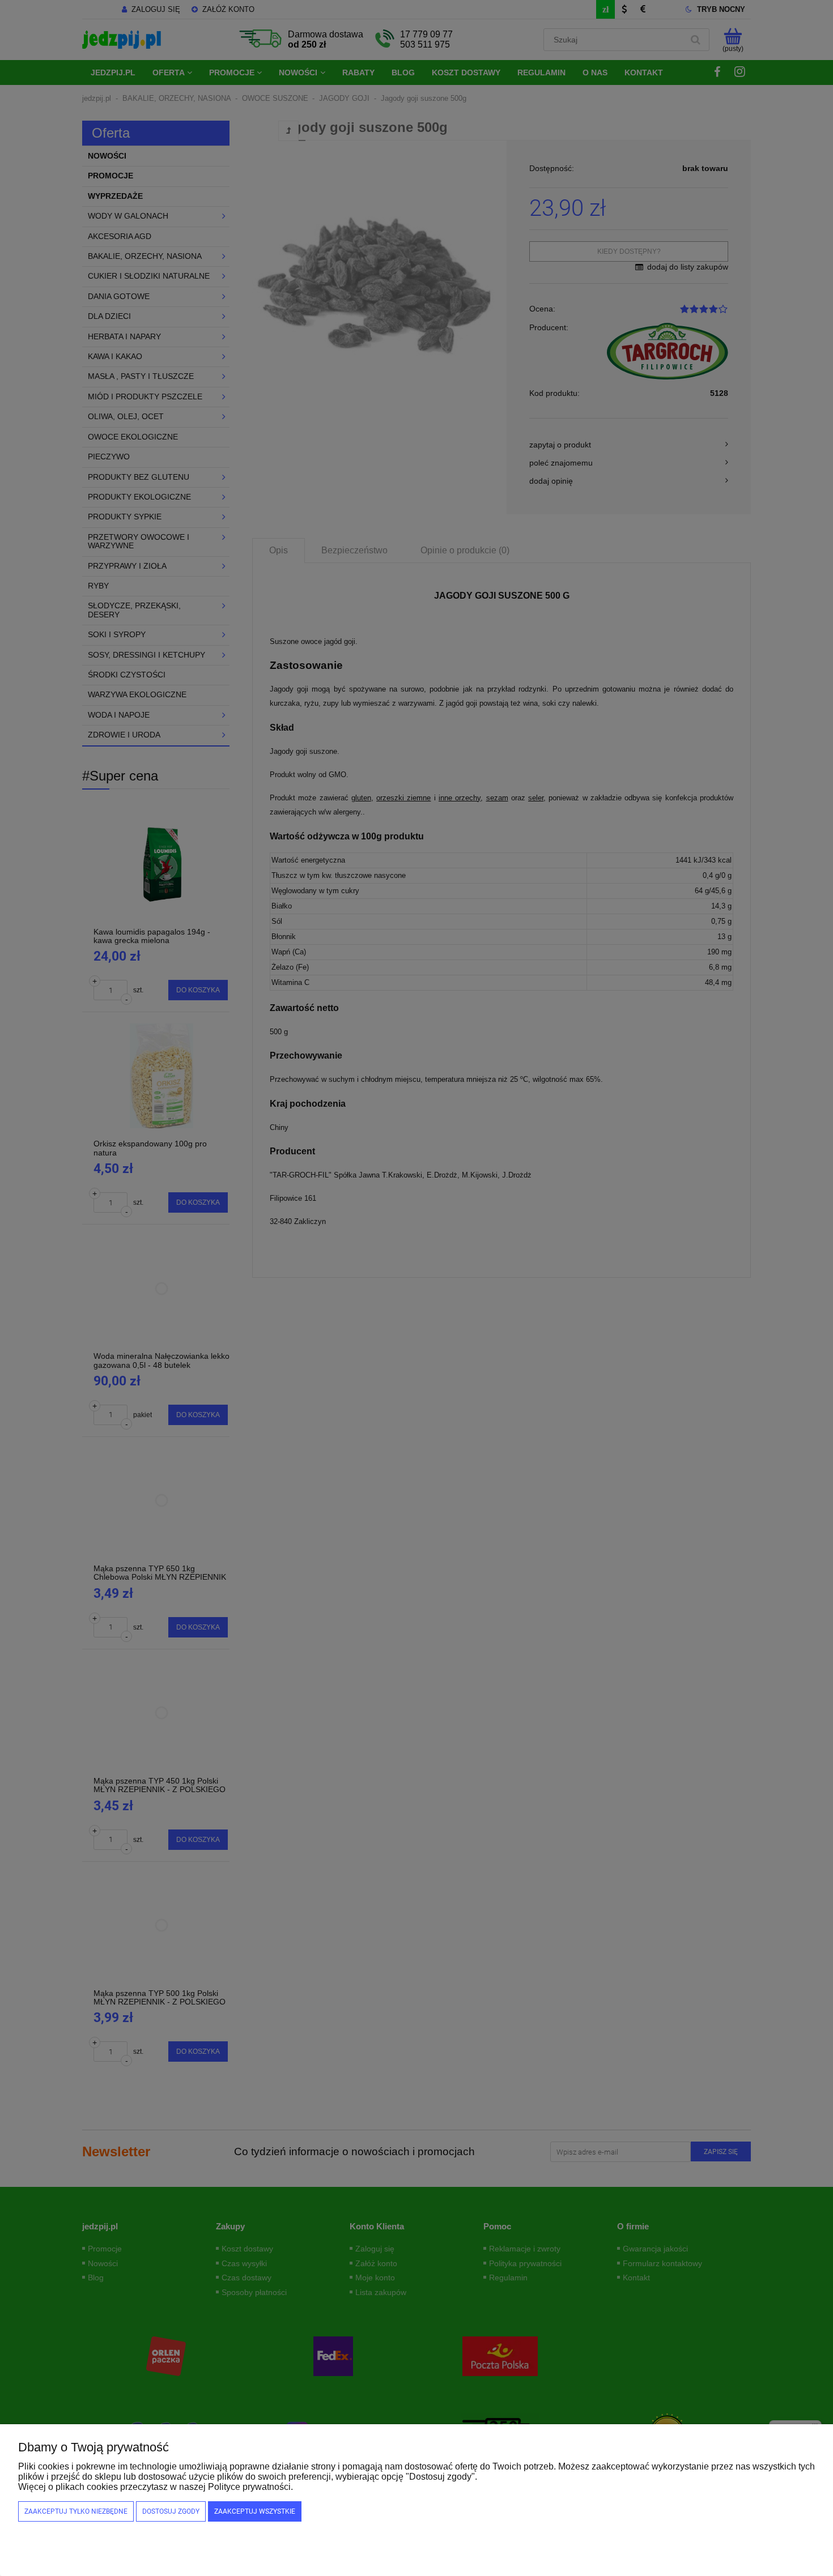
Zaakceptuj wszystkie (255, 2511)
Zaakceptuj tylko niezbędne (76, 2511)
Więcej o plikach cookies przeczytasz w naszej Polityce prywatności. (156, 2487)
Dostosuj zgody (171, 2511)
